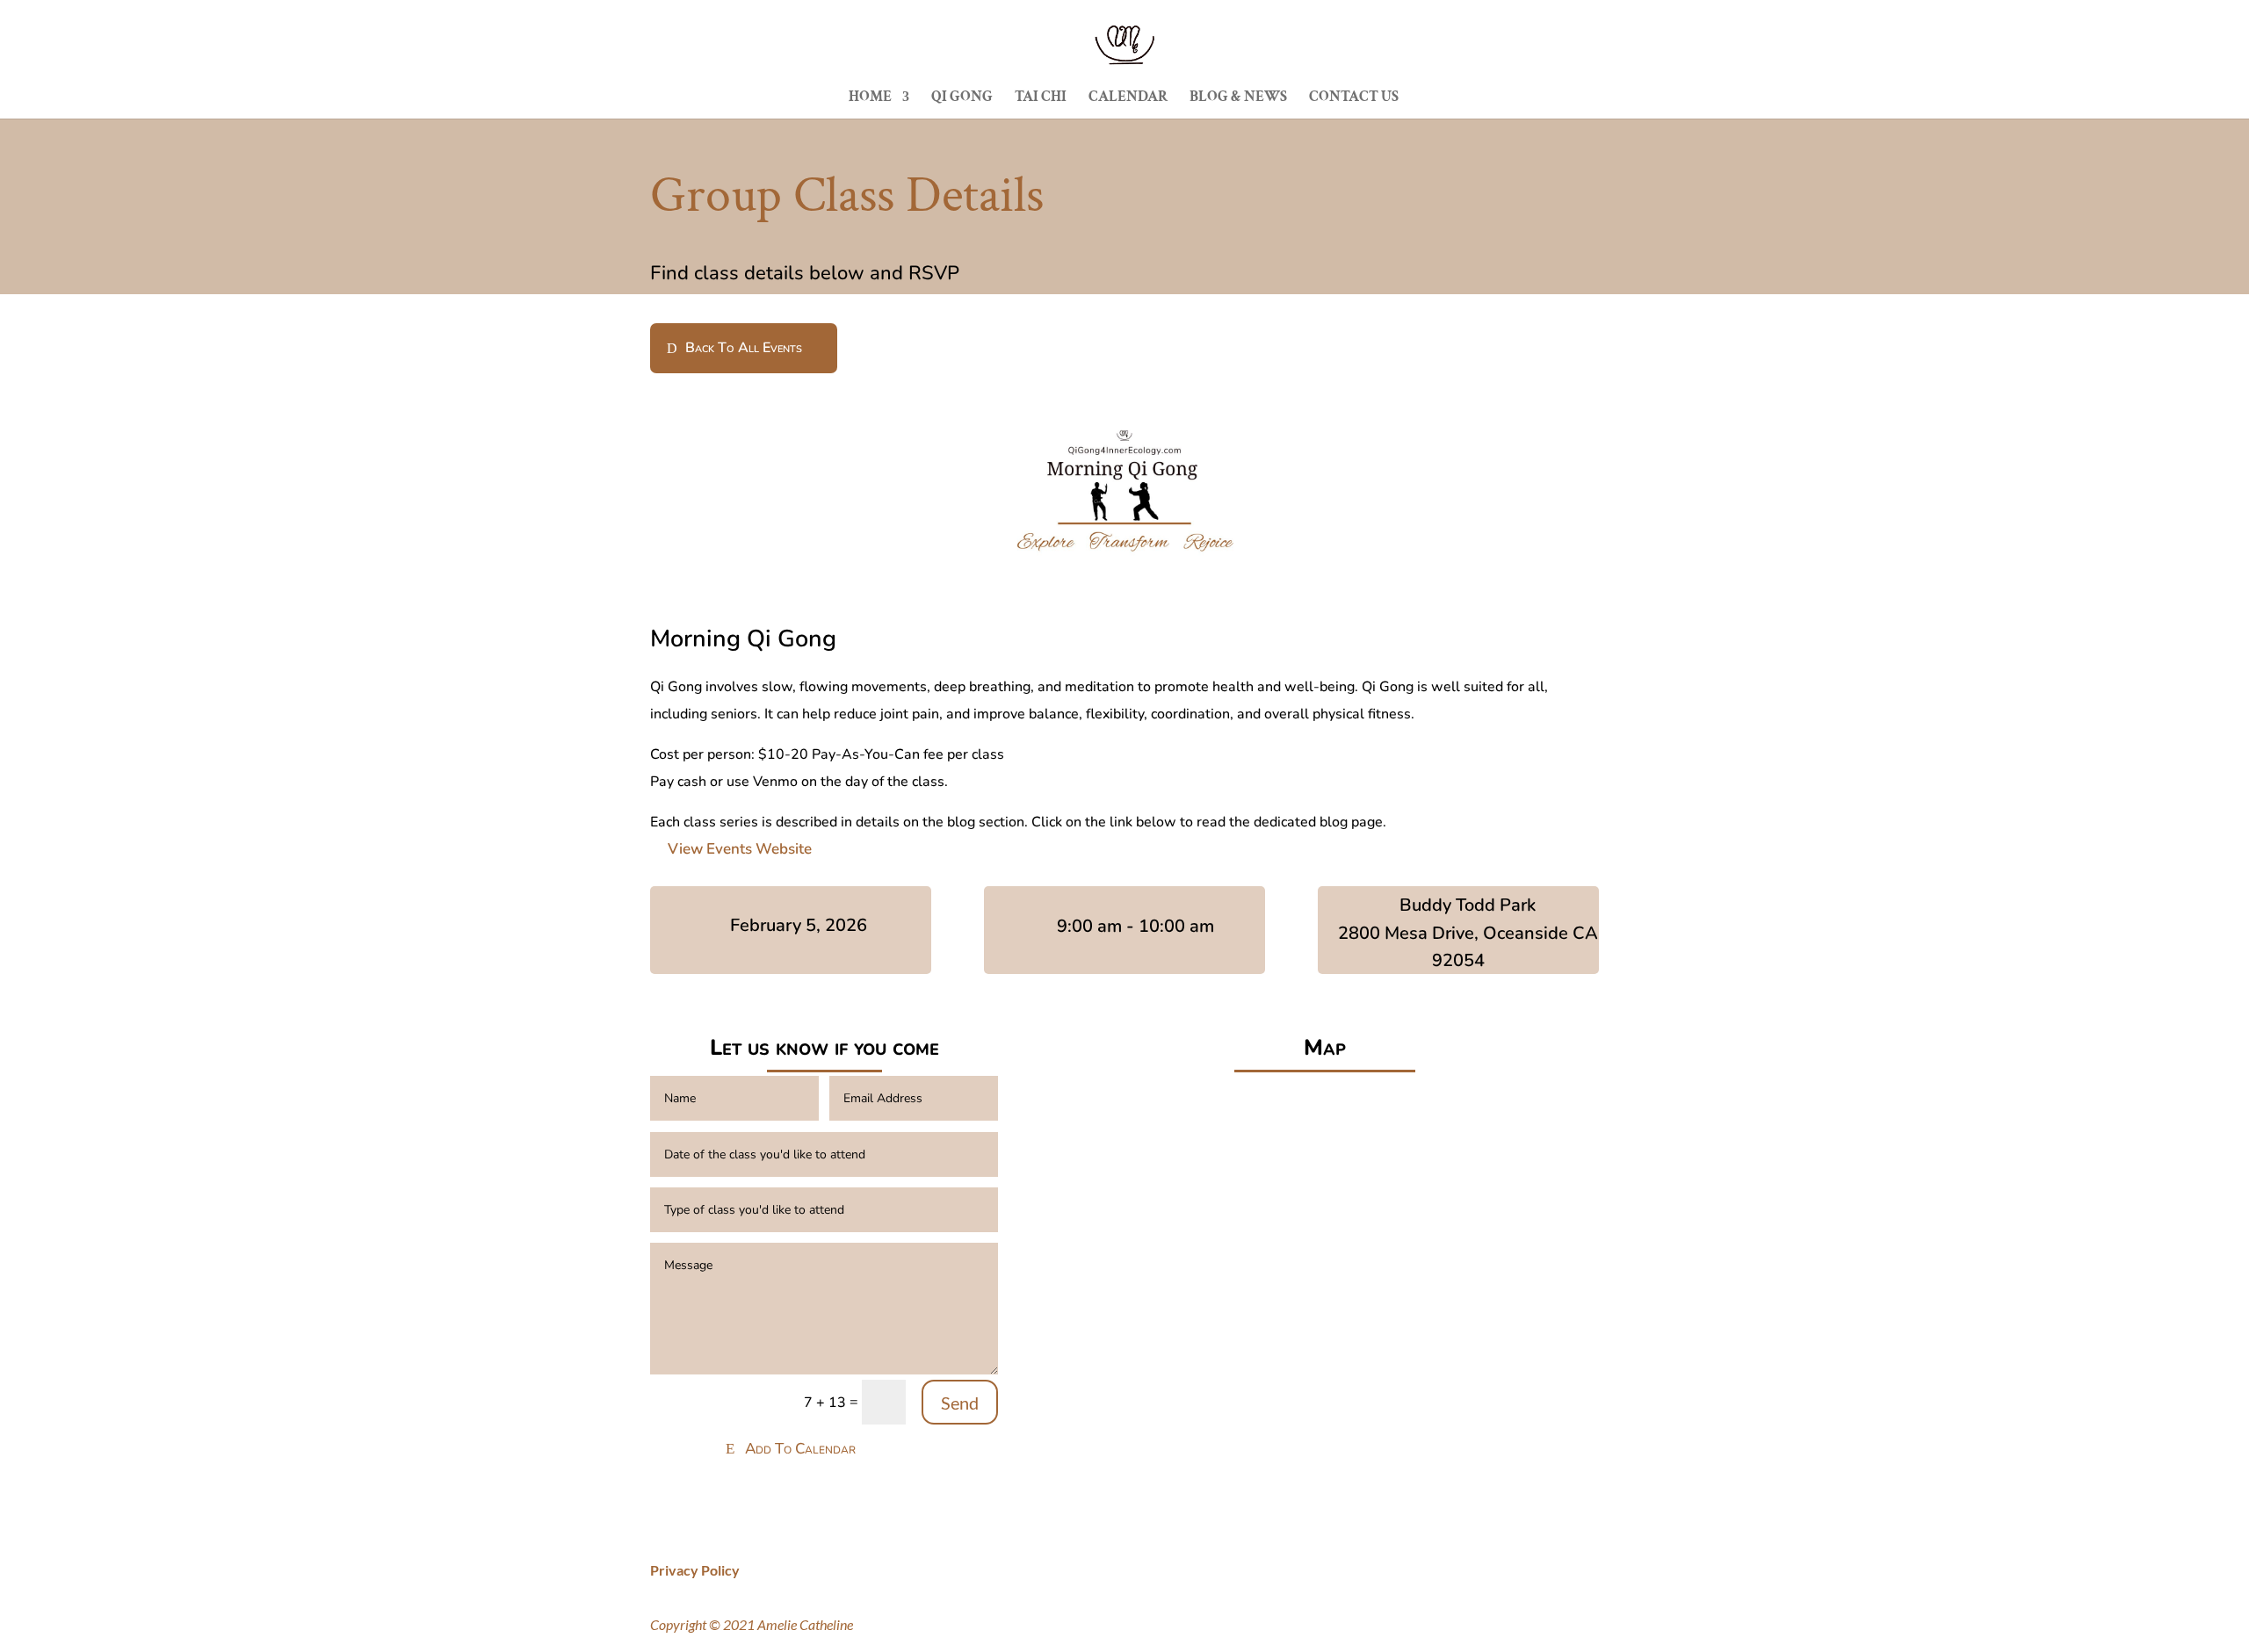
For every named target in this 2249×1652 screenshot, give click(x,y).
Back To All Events (744, 348)
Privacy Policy (695, 1570)
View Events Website (740, 849)
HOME (870, 98)
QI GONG (962, 98)
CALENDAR (1128, 98)
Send (960, 1403)
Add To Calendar (800, 1449)
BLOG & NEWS (1238, 98)
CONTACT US (1354, 98)
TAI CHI (1041, 98)
